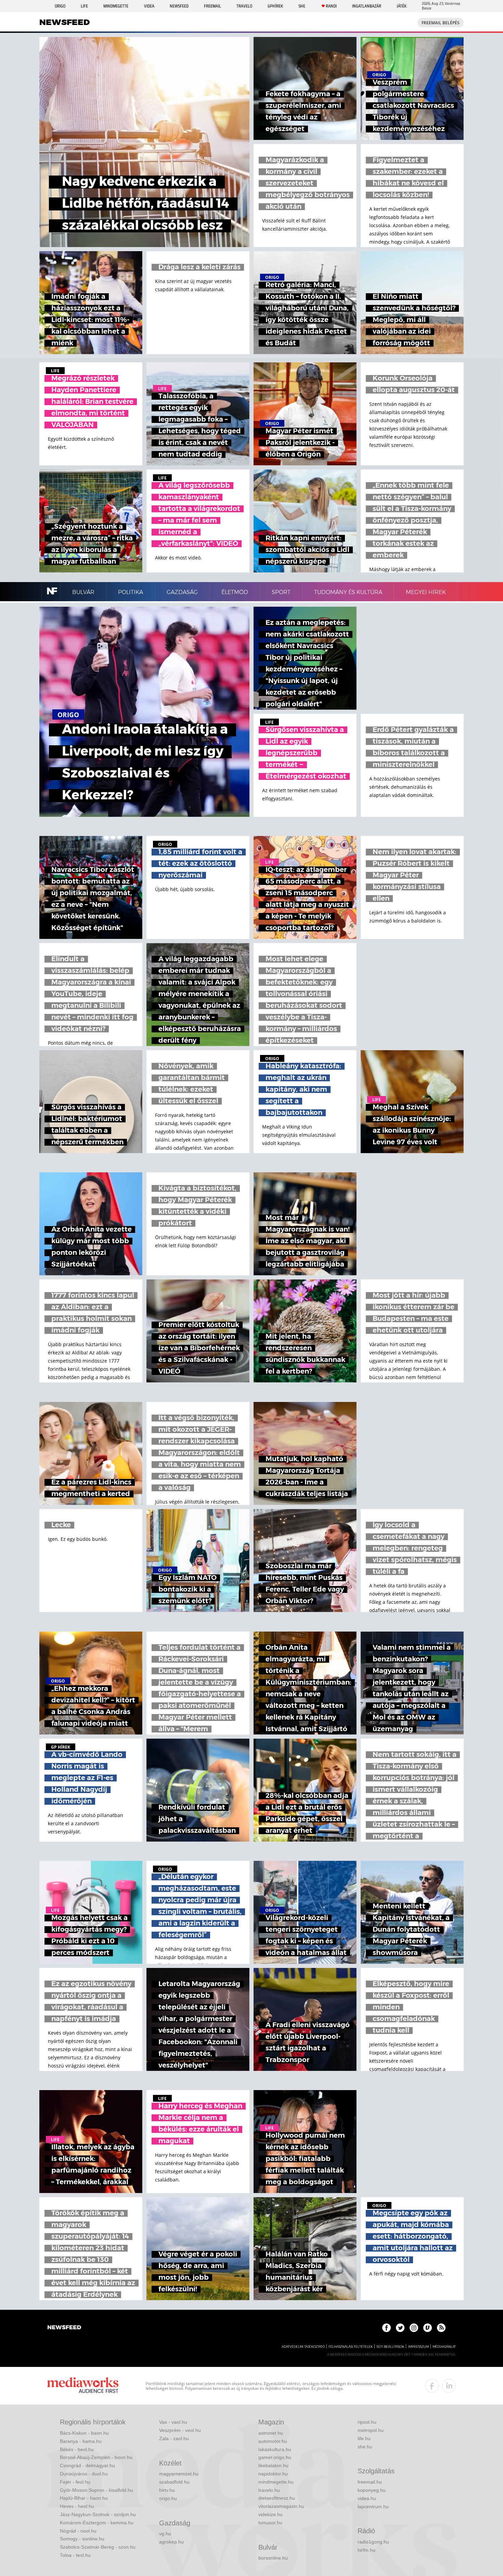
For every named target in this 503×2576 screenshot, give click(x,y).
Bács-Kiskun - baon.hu (84, 2433)
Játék (402, 6)
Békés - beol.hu (77, 2449)
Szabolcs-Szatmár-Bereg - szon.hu (98, 2547)
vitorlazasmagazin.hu (281, 2506)
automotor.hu (273, 2441)
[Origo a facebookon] (386, 2328)
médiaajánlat (444, 2347)
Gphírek (275, 6)
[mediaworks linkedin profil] (449, 2386)
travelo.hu (269, 2490)
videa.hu (367, 2498)
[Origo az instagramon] (414, 2328)
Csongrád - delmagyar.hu (87, 2465)
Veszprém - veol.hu (180, 2430)
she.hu (365, 2447)
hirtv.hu (167, 2490)
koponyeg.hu (372, 2490)
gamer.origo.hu (275, 2457)
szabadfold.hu (174, 2482)
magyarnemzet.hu (179, 2474)
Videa (149, 6)
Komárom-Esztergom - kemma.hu (97, 2523)
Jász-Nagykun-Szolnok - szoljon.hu (98, 2514)
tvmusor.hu (270, 2523)
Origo (60, 6)
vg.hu (165, 2534)
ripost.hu (367, 2422)
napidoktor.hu (273, 2474)
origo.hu (168, 2498)
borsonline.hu (273, 2558)
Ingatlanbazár (367, 6)
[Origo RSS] (441, 2328)
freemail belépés (441, 23)
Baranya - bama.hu (81, 2441)
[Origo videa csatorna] (428, 2328)
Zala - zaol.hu (174, 2438)
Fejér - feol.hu (75, 2482)
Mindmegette (116, 6)
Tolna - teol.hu (75, 2555)
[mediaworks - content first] (83, 2386)
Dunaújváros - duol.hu (84, 2474)
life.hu (364, 2438)
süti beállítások (390, 2347)
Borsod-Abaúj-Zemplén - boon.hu (96, 2457)
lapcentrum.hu (373, 2507)
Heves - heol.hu (77, 2506)
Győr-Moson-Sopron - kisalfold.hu (96, 2490)
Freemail (212, 6)
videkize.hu (270, 2514)
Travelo (244, 6)
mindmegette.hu (276, 2482)
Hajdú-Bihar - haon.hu (84, 2498)
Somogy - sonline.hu (82, 2539)
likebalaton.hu (273, 2465)
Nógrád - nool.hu (78, 2531)
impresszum (418, 2347)
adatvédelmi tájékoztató (303, 2347)
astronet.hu (271, 2433)
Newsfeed (179, 6)
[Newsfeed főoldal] (64, 2328)
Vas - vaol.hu (173, 2422)
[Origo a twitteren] (400, 2328)
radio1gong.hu (373, 2542)
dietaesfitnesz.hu (277, 2498)
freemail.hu (370, 2482)
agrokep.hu (171, 2542)
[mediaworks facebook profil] (432, 2386)
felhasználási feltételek (351, 2347)
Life (84, 6)
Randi (331, 6)
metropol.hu (371, 2430)
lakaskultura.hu (275, 2449)
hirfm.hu (366, 2550)
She (302, 6)
